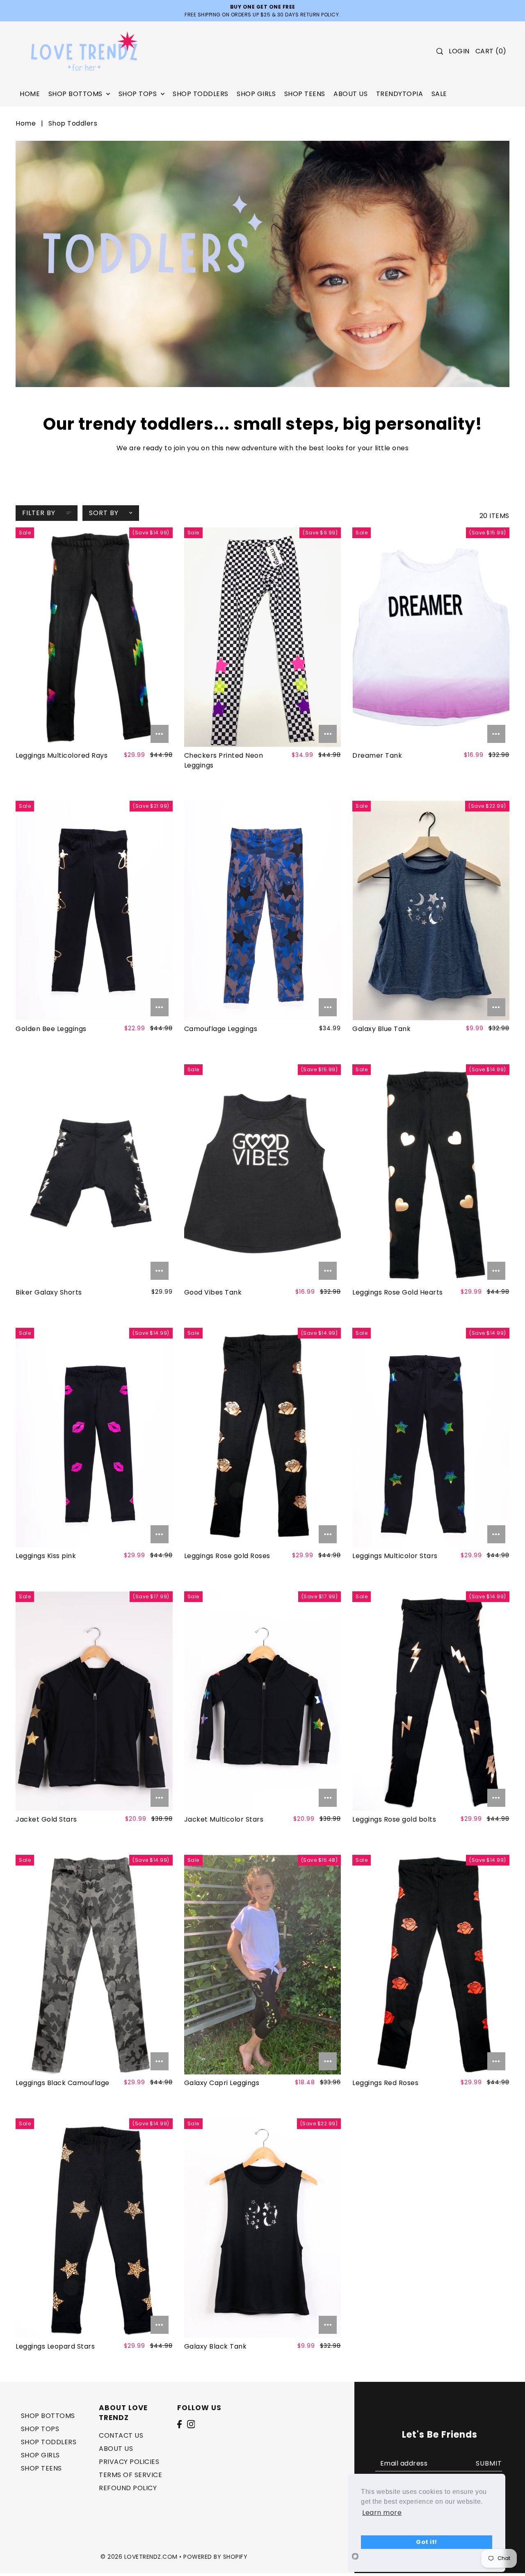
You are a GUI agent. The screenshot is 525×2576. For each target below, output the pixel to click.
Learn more (382, 2513)
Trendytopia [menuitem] (400, 94)
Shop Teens (41, 2468)
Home (26, 123)
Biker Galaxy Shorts (49, 1292)
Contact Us (121, 2435)
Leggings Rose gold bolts (394, 1819)
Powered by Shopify (215, 2557)
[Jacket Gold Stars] (94, 1701)
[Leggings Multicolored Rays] (94, 637)
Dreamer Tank (377, 755)
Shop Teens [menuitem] (305, 94)
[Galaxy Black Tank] (262, 2228)
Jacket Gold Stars (46, 1819)
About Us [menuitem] (350, 94)
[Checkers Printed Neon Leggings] (262, 637)
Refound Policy (128, 2488)
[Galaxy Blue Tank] (431, 911)
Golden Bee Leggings (51, 1029)
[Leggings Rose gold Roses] (262, 1438)
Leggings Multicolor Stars (395, 1556)
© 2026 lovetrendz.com (139, 2557)
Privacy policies (129, 2462)
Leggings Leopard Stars (55, 2346)
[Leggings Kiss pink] (94, 1438)
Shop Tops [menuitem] (139, 94)
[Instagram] (191, 2424)
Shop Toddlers (49, 2442)
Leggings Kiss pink (46, 1556)
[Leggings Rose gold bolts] (431, 1701)
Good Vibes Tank (213, 1292)
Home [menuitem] (30, 94)
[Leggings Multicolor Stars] (431, 1438)
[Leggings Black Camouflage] (94, 1965)
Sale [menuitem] (439, 94)
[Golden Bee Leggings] (94, 911)
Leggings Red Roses (385, 2083)
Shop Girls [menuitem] (256, 94)
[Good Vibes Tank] (262, 1174)
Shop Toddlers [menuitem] (201, 94)
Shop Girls (40, 2455)
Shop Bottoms (48, 2416)
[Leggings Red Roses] (431, 1965)
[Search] (440, 51)
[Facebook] (179, 2424)
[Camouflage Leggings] (262, 911)
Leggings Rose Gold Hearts (398, 1292)
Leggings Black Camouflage (63, 2083)
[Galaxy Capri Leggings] (262, 1965)
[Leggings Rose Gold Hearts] (431, 1174)
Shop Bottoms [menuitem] (76, 94)
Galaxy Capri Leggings (222, 2083)
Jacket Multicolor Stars (224, 1819)
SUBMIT (489, 2463)
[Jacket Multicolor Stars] (262, 1701)
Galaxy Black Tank (216, 2346)
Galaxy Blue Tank (381, 1029)
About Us (116, 2449)
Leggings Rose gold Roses (227, 1556)
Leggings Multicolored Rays (62, 755)
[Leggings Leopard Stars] (94, 2228)
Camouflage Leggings (221, 1029)
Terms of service (130, 2475)
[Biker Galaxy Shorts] (94, 1174)
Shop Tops (40, 2429)
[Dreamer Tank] (431, 637)
